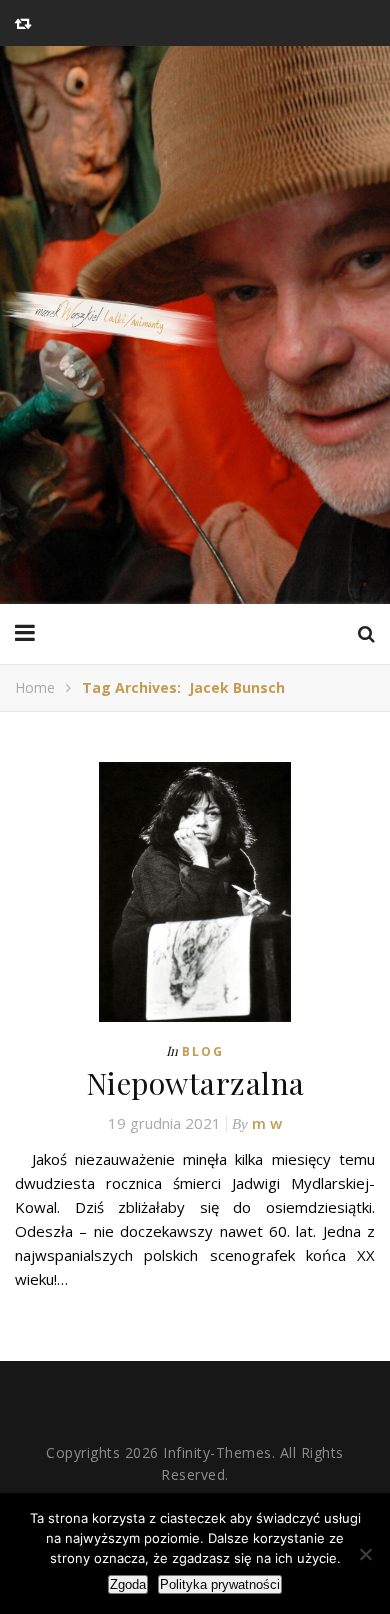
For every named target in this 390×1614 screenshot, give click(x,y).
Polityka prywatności (220, 1584)
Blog (203, 1051)
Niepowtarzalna (195, 1083)
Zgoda (128, 1584)
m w (267, 1123)
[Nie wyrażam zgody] (365, 1554)
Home (35, 687)
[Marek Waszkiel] (195, 325)
